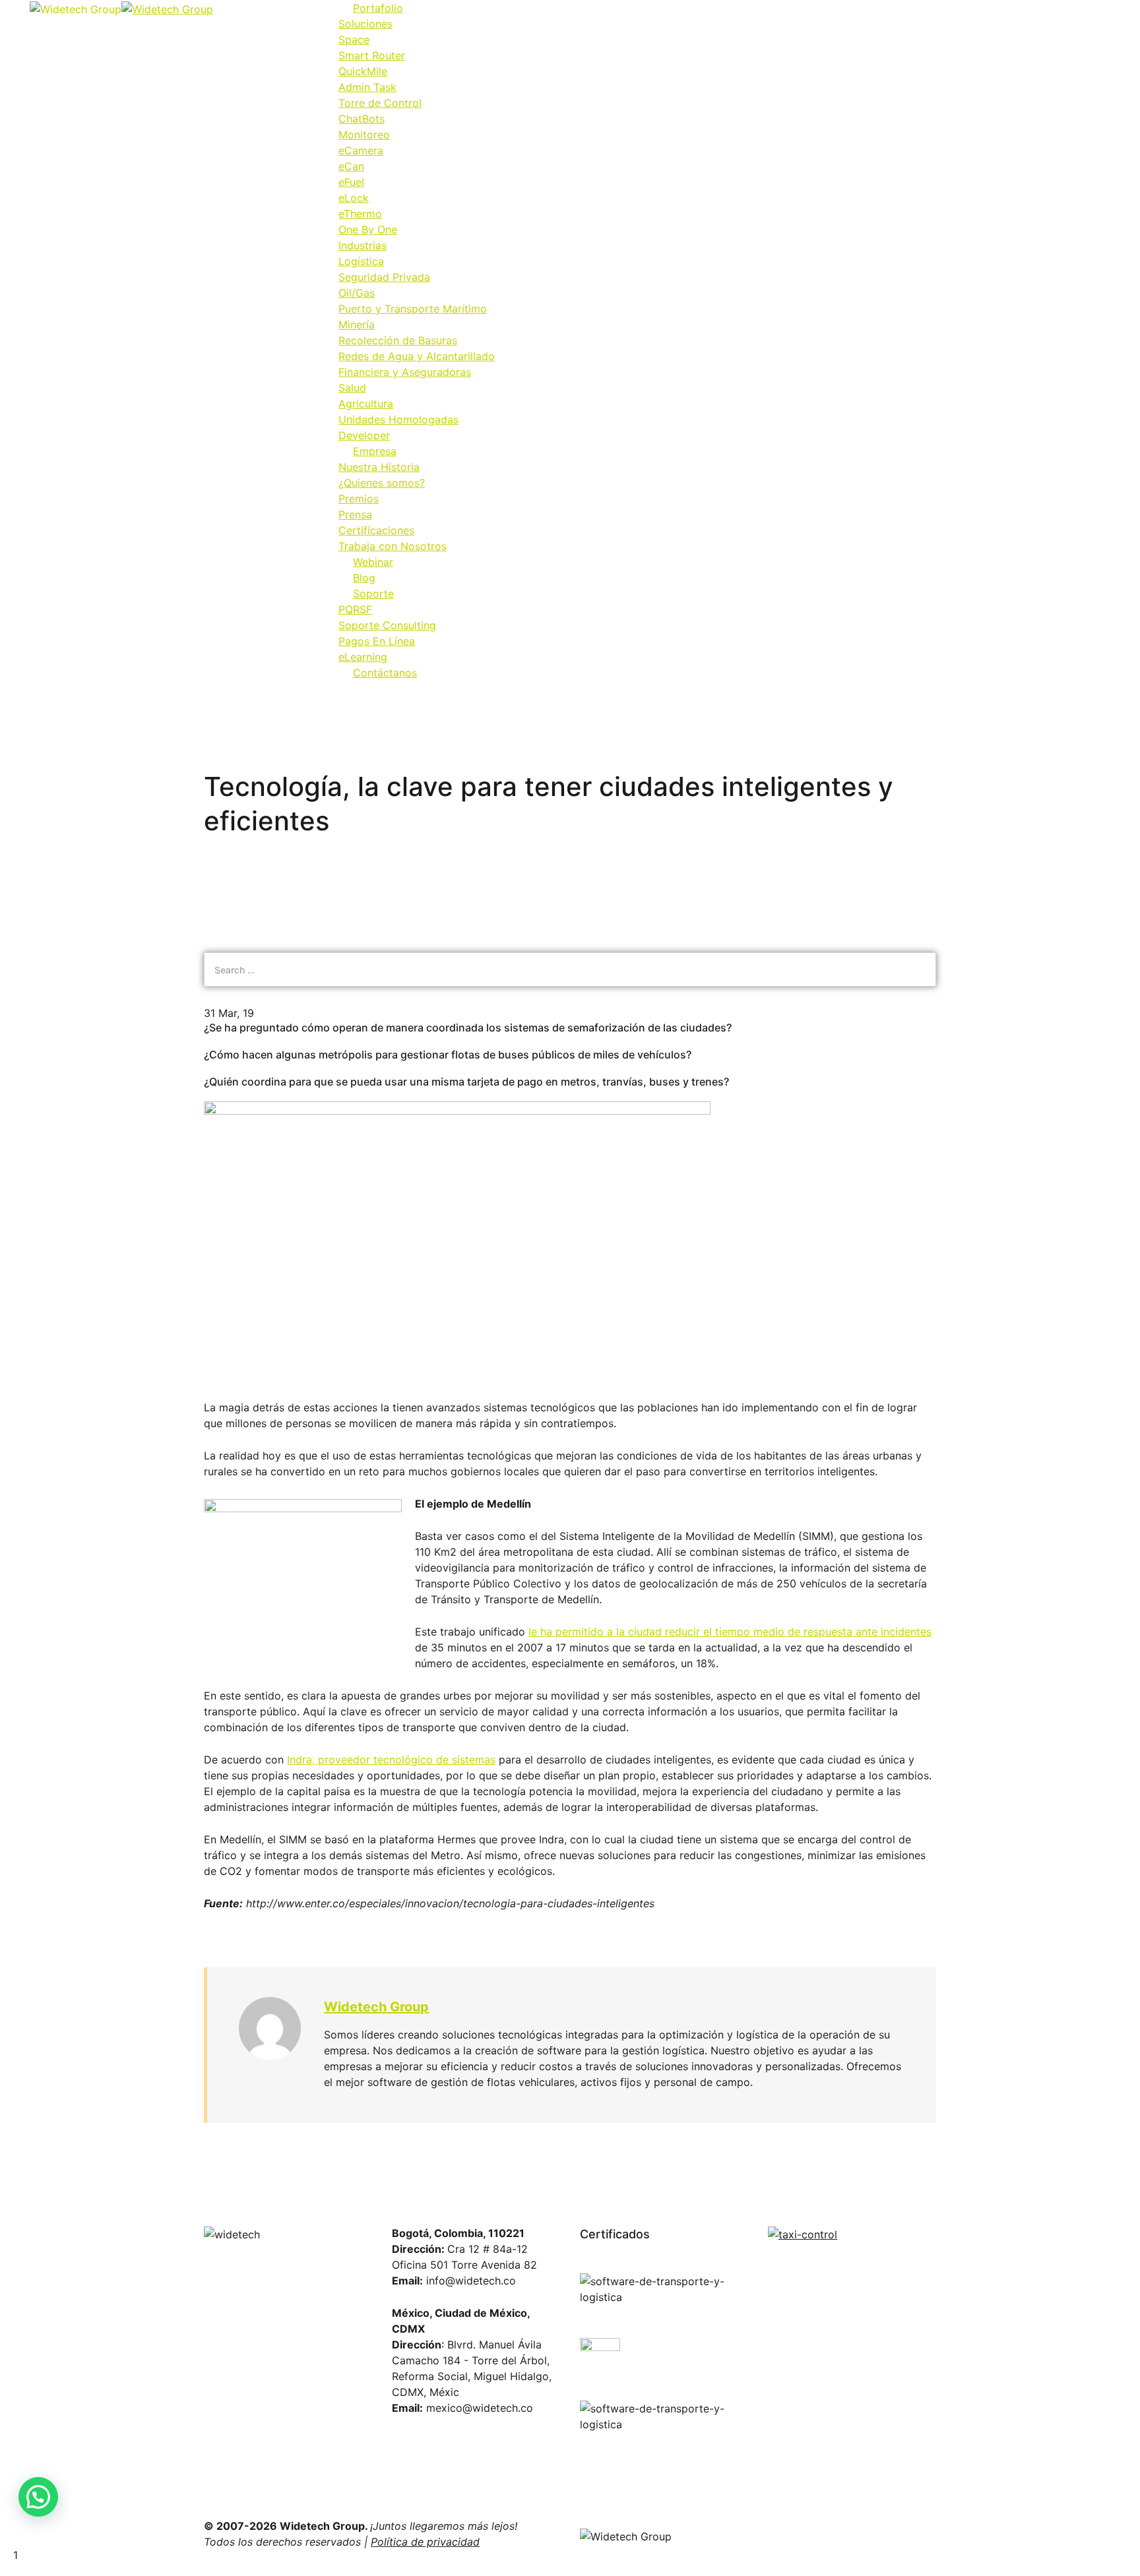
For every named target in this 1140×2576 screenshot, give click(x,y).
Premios (359, 499)
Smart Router (372, 55)
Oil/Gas (357, 293)
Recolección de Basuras (398, 340)
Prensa (355, 514)
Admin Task (367, 87)
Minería (357, 324)
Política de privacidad (425, 2542)
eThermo (360, 214)
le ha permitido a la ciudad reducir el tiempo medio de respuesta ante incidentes (730, 1632)
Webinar (373, 562)
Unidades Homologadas (398, 419)
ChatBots (362, 119)
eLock (354, 198)
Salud (352, 388)
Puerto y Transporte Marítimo (413, 309)
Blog (364, 578)
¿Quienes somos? (382, 483)
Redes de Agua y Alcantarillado (417, 356)
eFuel (351, 182)
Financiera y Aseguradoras (405, 372)
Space (354, 40)
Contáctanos (385, 673)
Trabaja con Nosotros (393, 546)
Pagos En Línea (377, 641)
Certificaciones (376, 530)
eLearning (363, 657)
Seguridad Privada (384, 277)
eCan (351, 166)
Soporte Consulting (387, 625)
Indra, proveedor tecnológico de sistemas (391, 1760)
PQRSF (355, 609)
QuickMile (363, 71)
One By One (368, 230)
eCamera (361, 150)
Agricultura (366, 404)
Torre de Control (380, 103)
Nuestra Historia (379, 467)
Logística (361, 261)
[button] (38, 2497)
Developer (364, 435)
